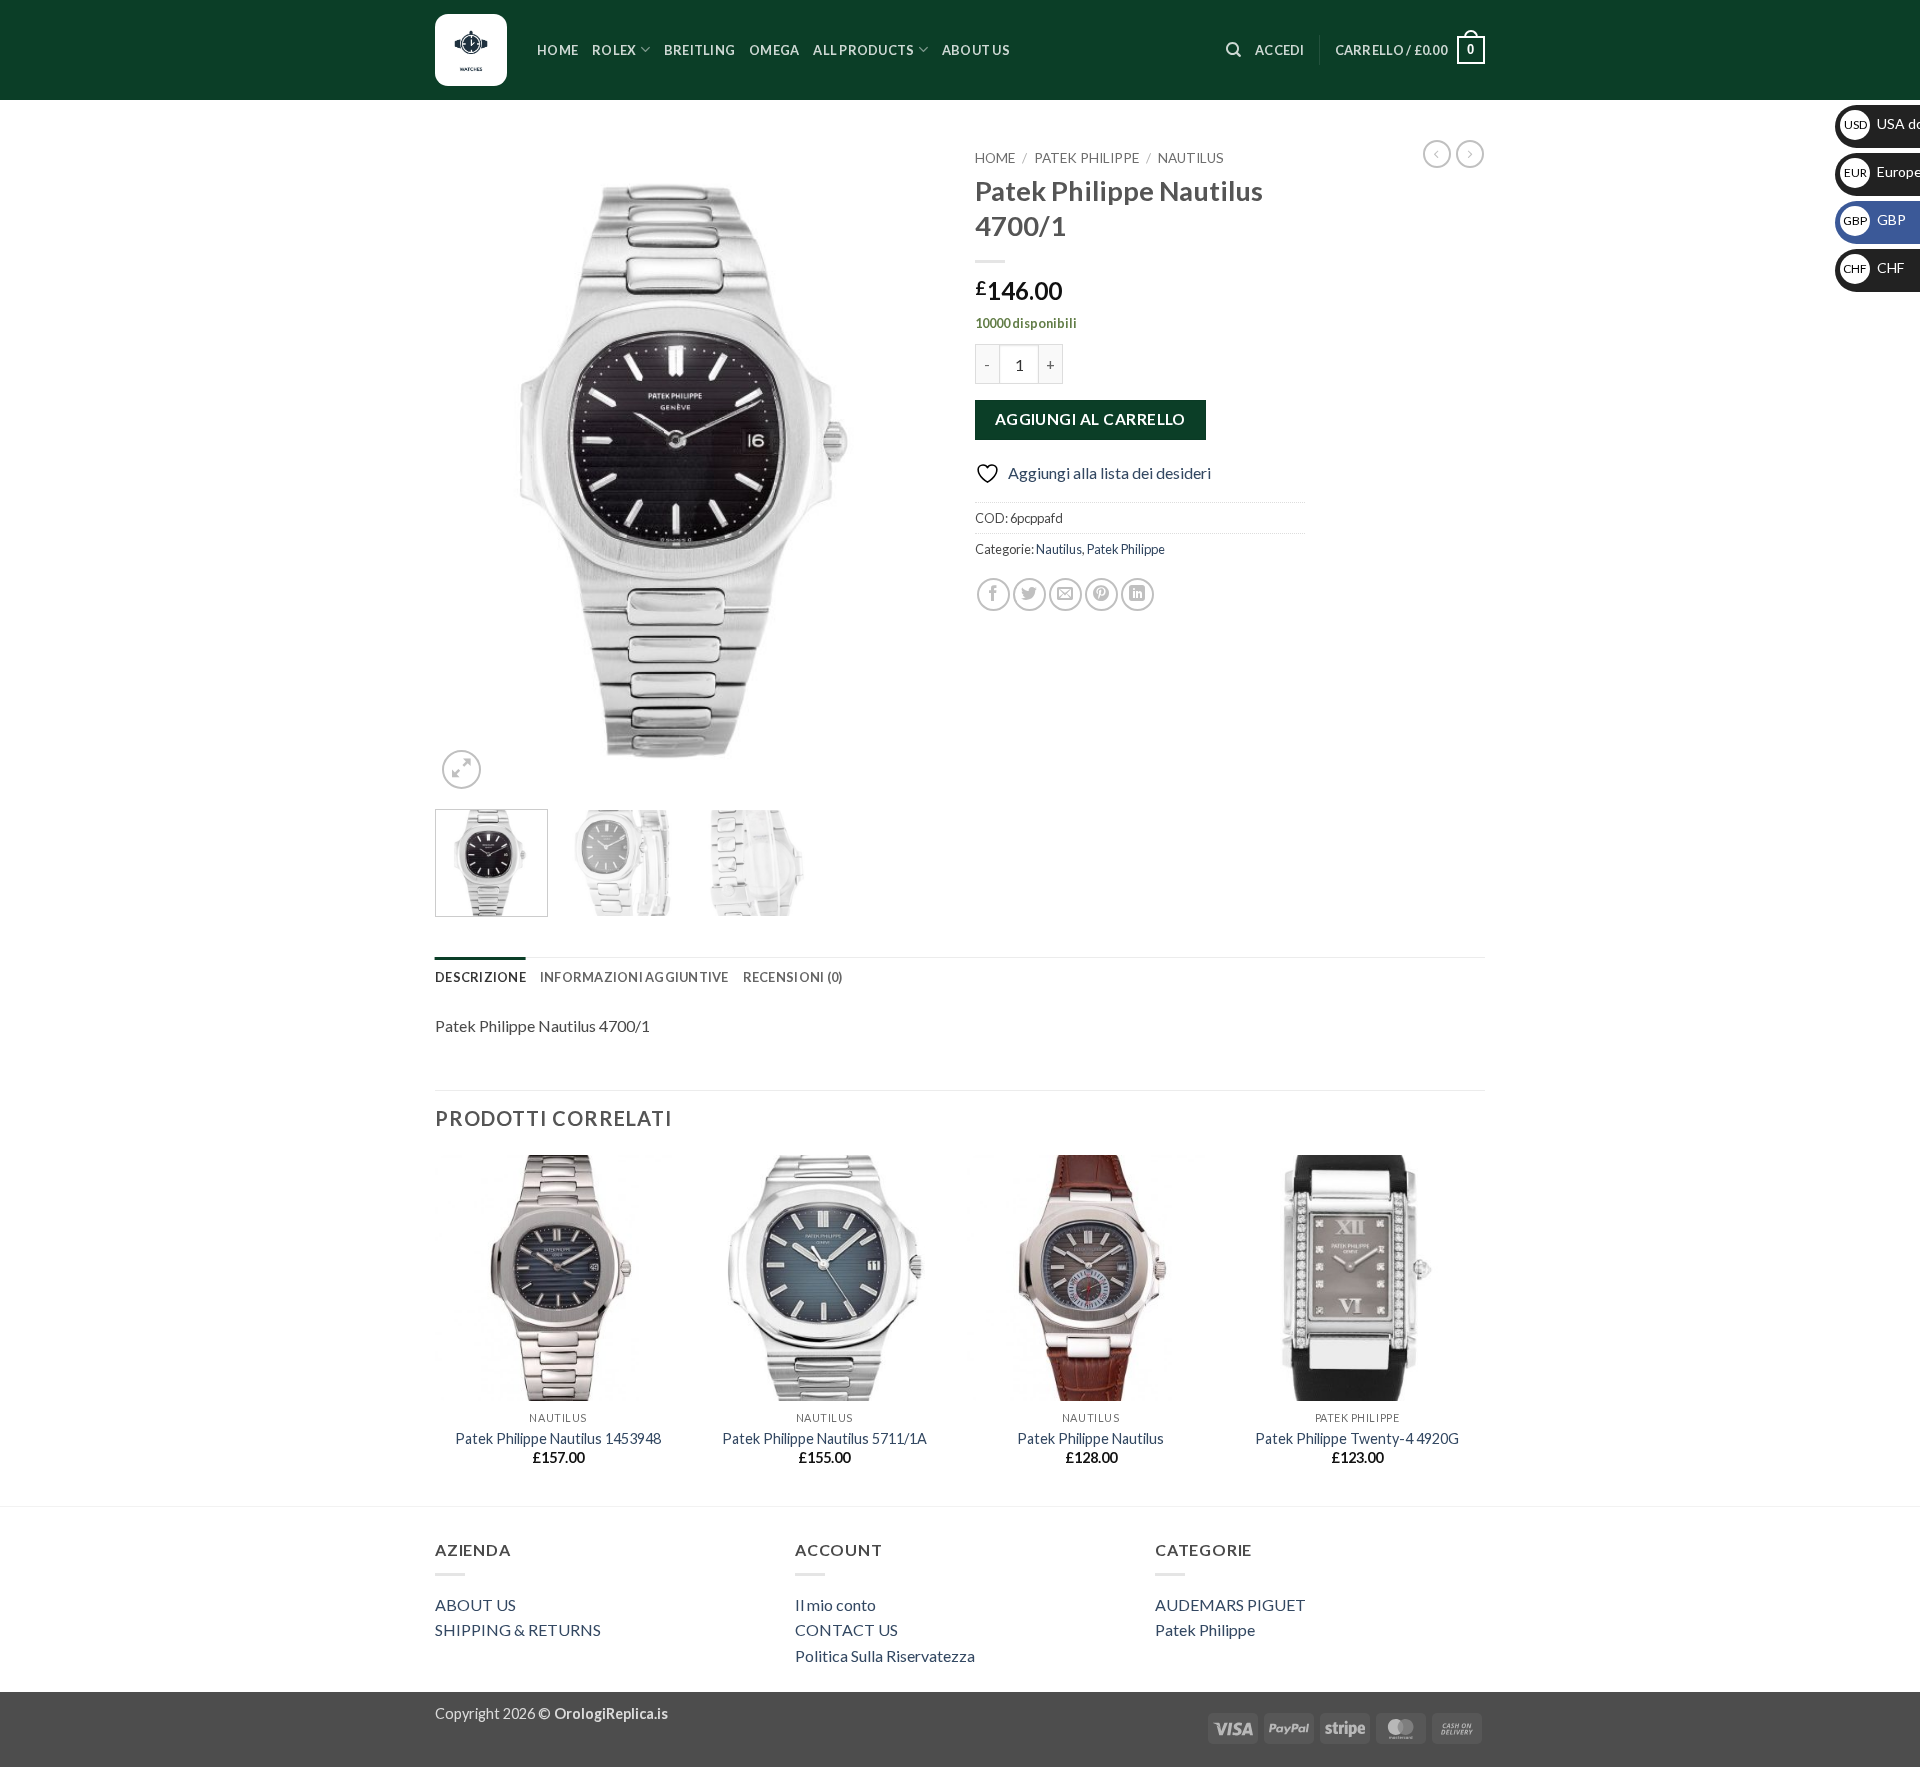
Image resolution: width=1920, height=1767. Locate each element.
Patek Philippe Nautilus (1090, 1438)
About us (976, 50)
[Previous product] (1470, 154)
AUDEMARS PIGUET (1230, 1604)
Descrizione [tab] (480, 977)
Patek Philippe (1086, 158)
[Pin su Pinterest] (1101, 594)
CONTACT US (846, 1629)
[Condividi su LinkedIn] (1137, 594)
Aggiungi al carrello (1090, 419)
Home (557, 50)
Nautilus (1191, 158)
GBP (1874, 219)
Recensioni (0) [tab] (793, 977)
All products (863, 50)
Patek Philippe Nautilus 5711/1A (824, 1438)
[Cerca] (1233, 50)
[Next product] (1437, 154)
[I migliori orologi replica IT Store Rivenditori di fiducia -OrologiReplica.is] (471, 50)
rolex (614, 50)
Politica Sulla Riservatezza (885, 1655)
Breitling (699, 50)
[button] (1280, 50)
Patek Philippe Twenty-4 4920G (1357, 1438)
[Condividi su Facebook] (993, 594)
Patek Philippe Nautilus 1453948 (558, 1438)
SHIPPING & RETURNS (518, 1629)
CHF (1873, 267)
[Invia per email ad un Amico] (1065, 594)
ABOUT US (475, 1604)
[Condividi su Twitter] (1029, 594)
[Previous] (470, 467)
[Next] (910, 467)
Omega (774, 50)
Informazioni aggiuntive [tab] (634, 977)
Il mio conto (835, 1604)
